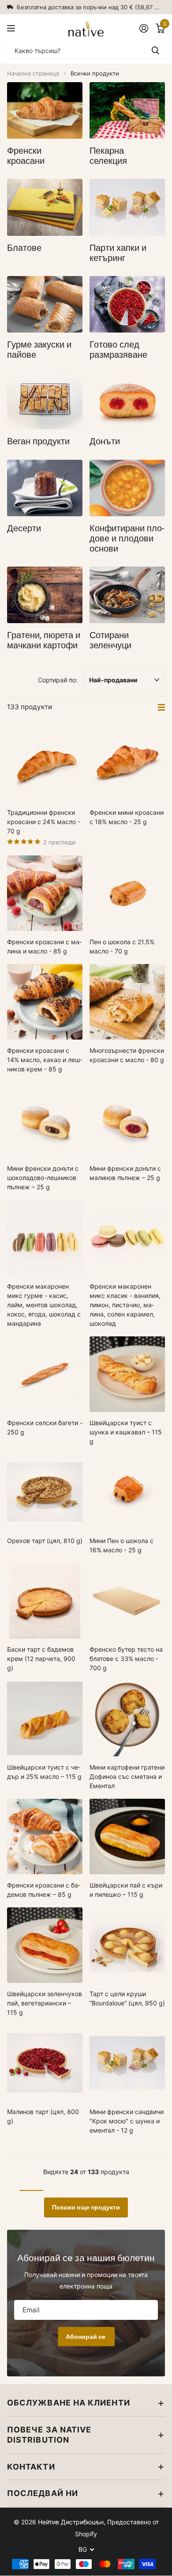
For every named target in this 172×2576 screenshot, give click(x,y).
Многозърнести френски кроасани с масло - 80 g (127, 1055)
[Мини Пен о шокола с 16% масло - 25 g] (127, 1492)
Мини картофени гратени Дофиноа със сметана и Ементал (127, 1776)
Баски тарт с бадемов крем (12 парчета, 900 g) (41, 1659)
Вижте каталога (12, 28)
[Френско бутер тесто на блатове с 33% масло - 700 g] (127, 1601)
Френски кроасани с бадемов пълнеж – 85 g (44, 1890)
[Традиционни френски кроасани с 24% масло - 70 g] (45, 764)
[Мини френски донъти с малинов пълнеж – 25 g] (127, 1120)
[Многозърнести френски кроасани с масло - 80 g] (127, 1002)
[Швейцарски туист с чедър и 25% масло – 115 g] (45, 1719)
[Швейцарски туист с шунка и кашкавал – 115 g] (127, 1374)
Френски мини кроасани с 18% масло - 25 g (127, 817)
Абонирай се (86, 2337)
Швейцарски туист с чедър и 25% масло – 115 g (44, 1772)
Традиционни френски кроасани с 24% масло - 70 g (44, 822)
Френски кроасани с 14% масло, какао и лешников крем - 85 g (45, 1060)
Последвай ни (43, 2493)
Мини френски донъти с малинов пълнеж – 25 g (125, 1173)
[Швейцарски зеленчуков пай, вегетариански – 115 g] (45, 1945)
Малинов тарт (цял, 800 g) (43, 2116)
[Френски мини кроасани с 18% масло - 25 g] (127, 764)
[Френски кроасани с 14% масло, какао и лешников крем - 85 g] (45, 1002)
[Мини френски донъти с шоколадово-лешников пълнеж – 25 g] (45, 1120)
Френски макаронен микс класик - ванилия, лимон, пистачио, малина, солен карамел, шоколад (125, 1305)
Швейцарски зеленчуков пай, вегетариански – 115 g (45, 2003)
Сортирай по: (58, 680)
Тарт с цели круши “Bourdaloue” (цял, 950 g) (127, 1998)
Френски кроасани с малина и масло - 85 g (44, 946)
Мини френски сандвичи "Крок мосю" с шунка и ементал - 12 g (127, 2121)
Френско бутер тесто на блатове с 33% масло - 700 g (126, 1659)
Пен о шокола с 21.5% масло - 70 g (122, 946)
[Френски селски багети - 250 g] (45, 1374)
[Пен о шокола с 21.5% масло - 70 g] (127, 893)
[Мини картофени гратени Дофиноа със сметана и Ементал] (127, 1719)
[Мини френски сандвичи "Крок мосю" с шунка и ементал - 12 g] (127, 2063)
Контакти (31, 2467)
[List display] (161, 707)
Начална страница (33, 73)
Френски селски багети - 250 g (45, 1427)
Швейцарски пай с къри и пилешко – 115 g (126, 1890)
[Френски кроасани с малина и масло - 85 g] (45, 893)
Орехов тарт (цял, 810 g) (45, 1541)
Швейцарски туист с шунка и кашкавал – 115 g (126, 1432)
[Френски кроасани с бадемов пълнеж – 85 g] (45, 1836)
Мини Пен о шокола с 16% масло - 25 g (122, 1545)
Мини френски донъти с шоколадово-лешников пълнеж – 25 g (43, 1178)
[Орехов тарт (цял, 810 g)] (45, 1492)
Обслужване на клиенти (69, 2403)
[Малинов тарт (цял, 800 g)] (45, 2063)
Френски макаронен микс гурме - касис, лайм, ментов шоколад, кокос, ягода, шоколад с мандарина (44, 1305)
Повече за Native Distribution (49, 2435)
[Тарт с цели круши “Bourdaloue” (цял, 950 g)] (127, 1945)
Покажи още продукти (86, 2207)
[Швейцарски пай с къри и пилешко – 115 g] (127, 1836)
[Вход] (144, 28)
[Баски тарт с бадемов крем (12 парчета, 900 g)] (45, 1601)
